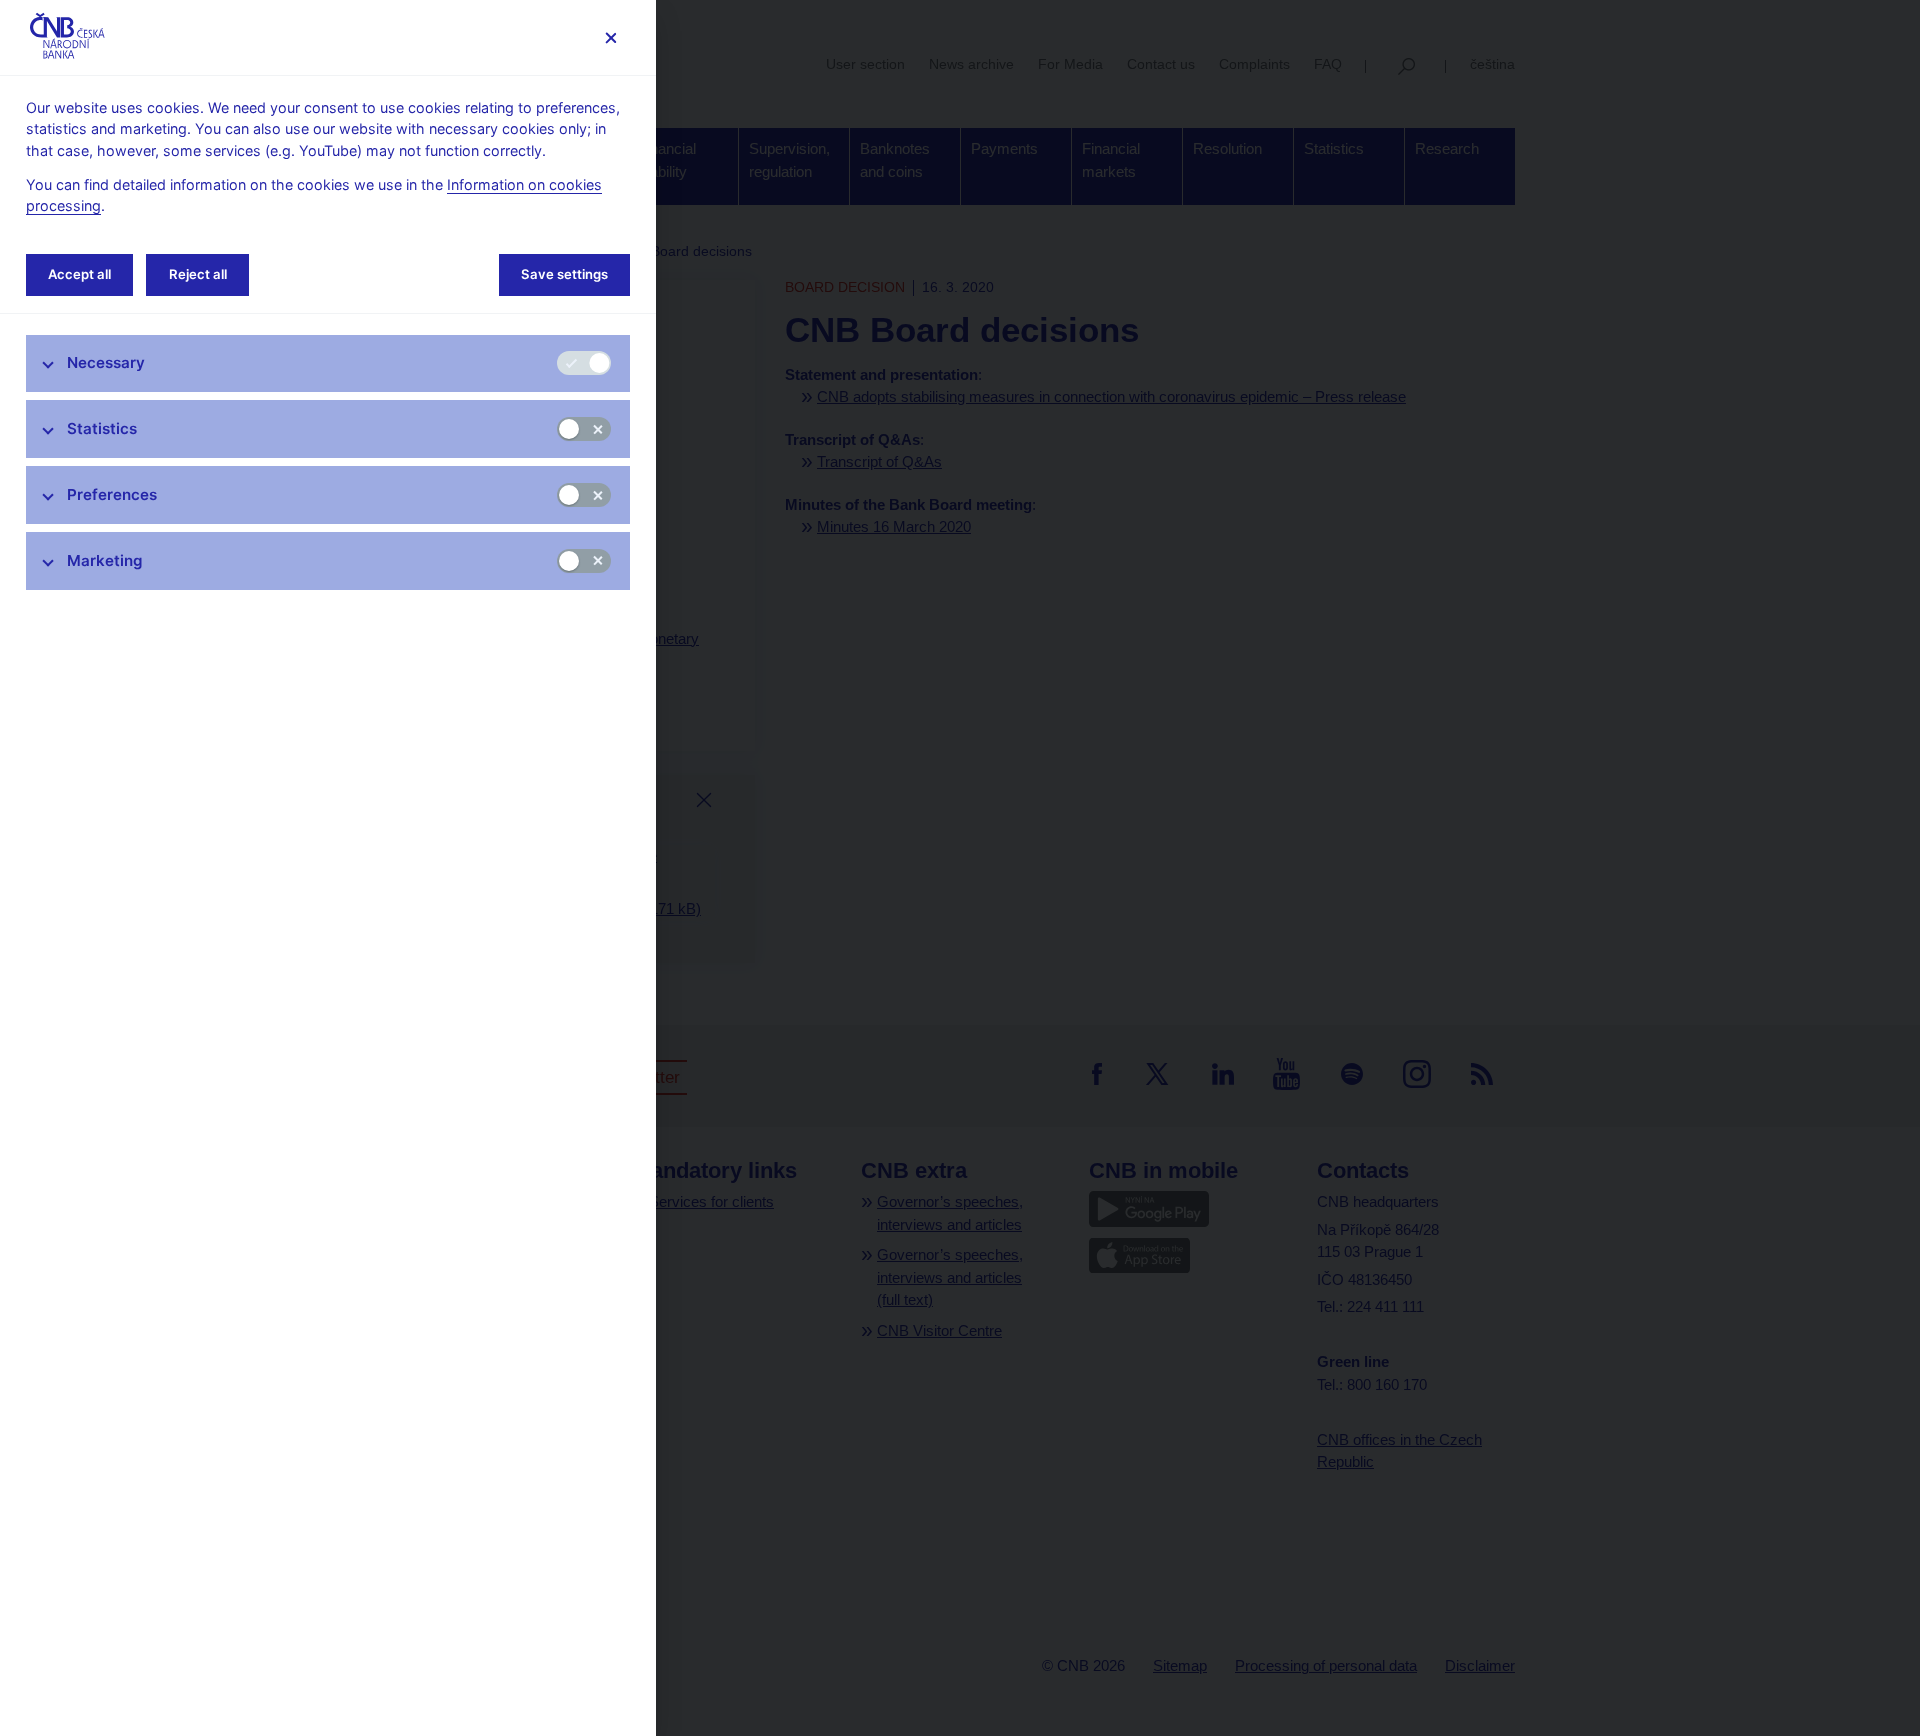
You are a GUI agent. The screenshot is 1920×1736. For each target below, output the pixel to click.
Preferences (112, 494)
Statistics (102, 428)
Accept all (79, 274)
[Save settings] (610, 37)
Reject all (198, 274)
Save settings (564, 274)
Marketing (105, 560)
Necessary (106, 362)
